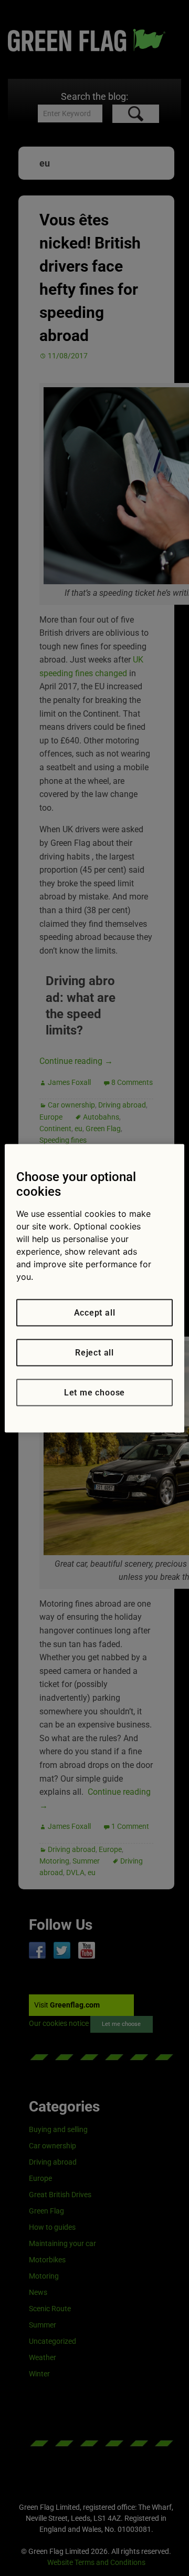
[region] (94, 1288)
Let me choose (94, 1392)
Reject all (94, 1352)
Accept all (95, 1312)
